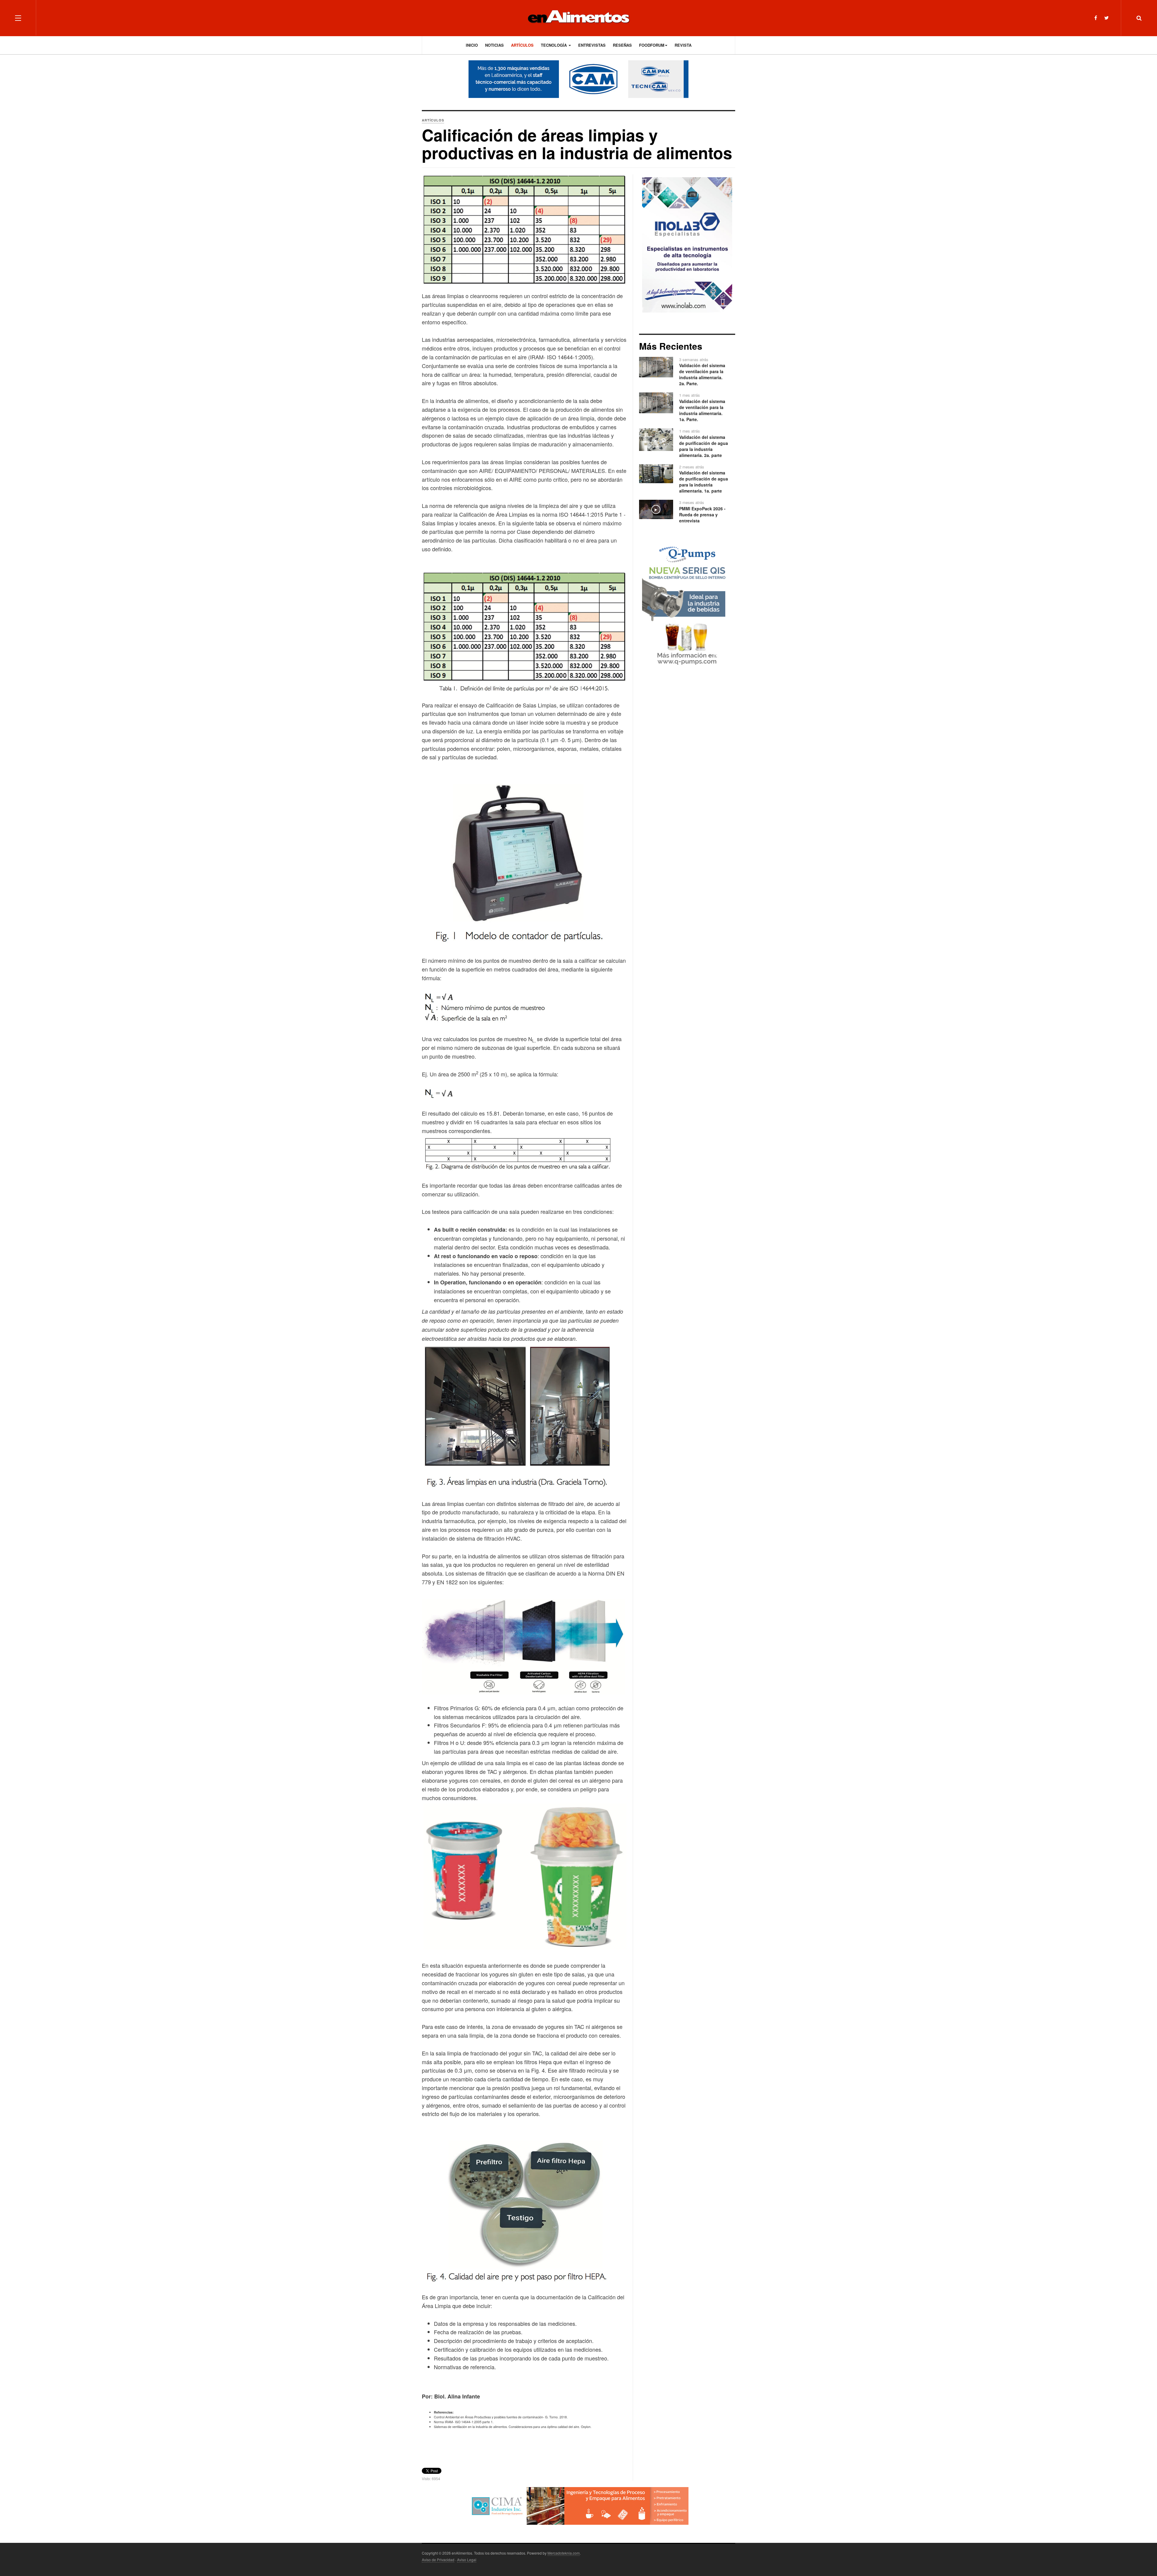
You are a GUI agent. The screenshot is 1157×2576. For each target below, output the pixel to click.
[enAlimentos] (578, 18)
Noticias (494, 45)
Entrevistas (592, 45)
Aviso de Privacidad (438, 2560)
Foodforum (652, 45)
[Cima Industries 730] (578, 2505)
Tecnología (554, 45)
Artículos (522, 45)
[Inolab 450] (687, 244)
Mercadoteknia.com (564, 2553)
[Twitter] (1107, 18)
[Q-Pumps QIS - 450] (687, 606)
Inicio (472, 45)
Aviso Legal (467, 2560)
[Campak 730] (578, 79)
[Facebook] (1096, 18)
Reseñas (622, 45)
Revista (683, 45)
